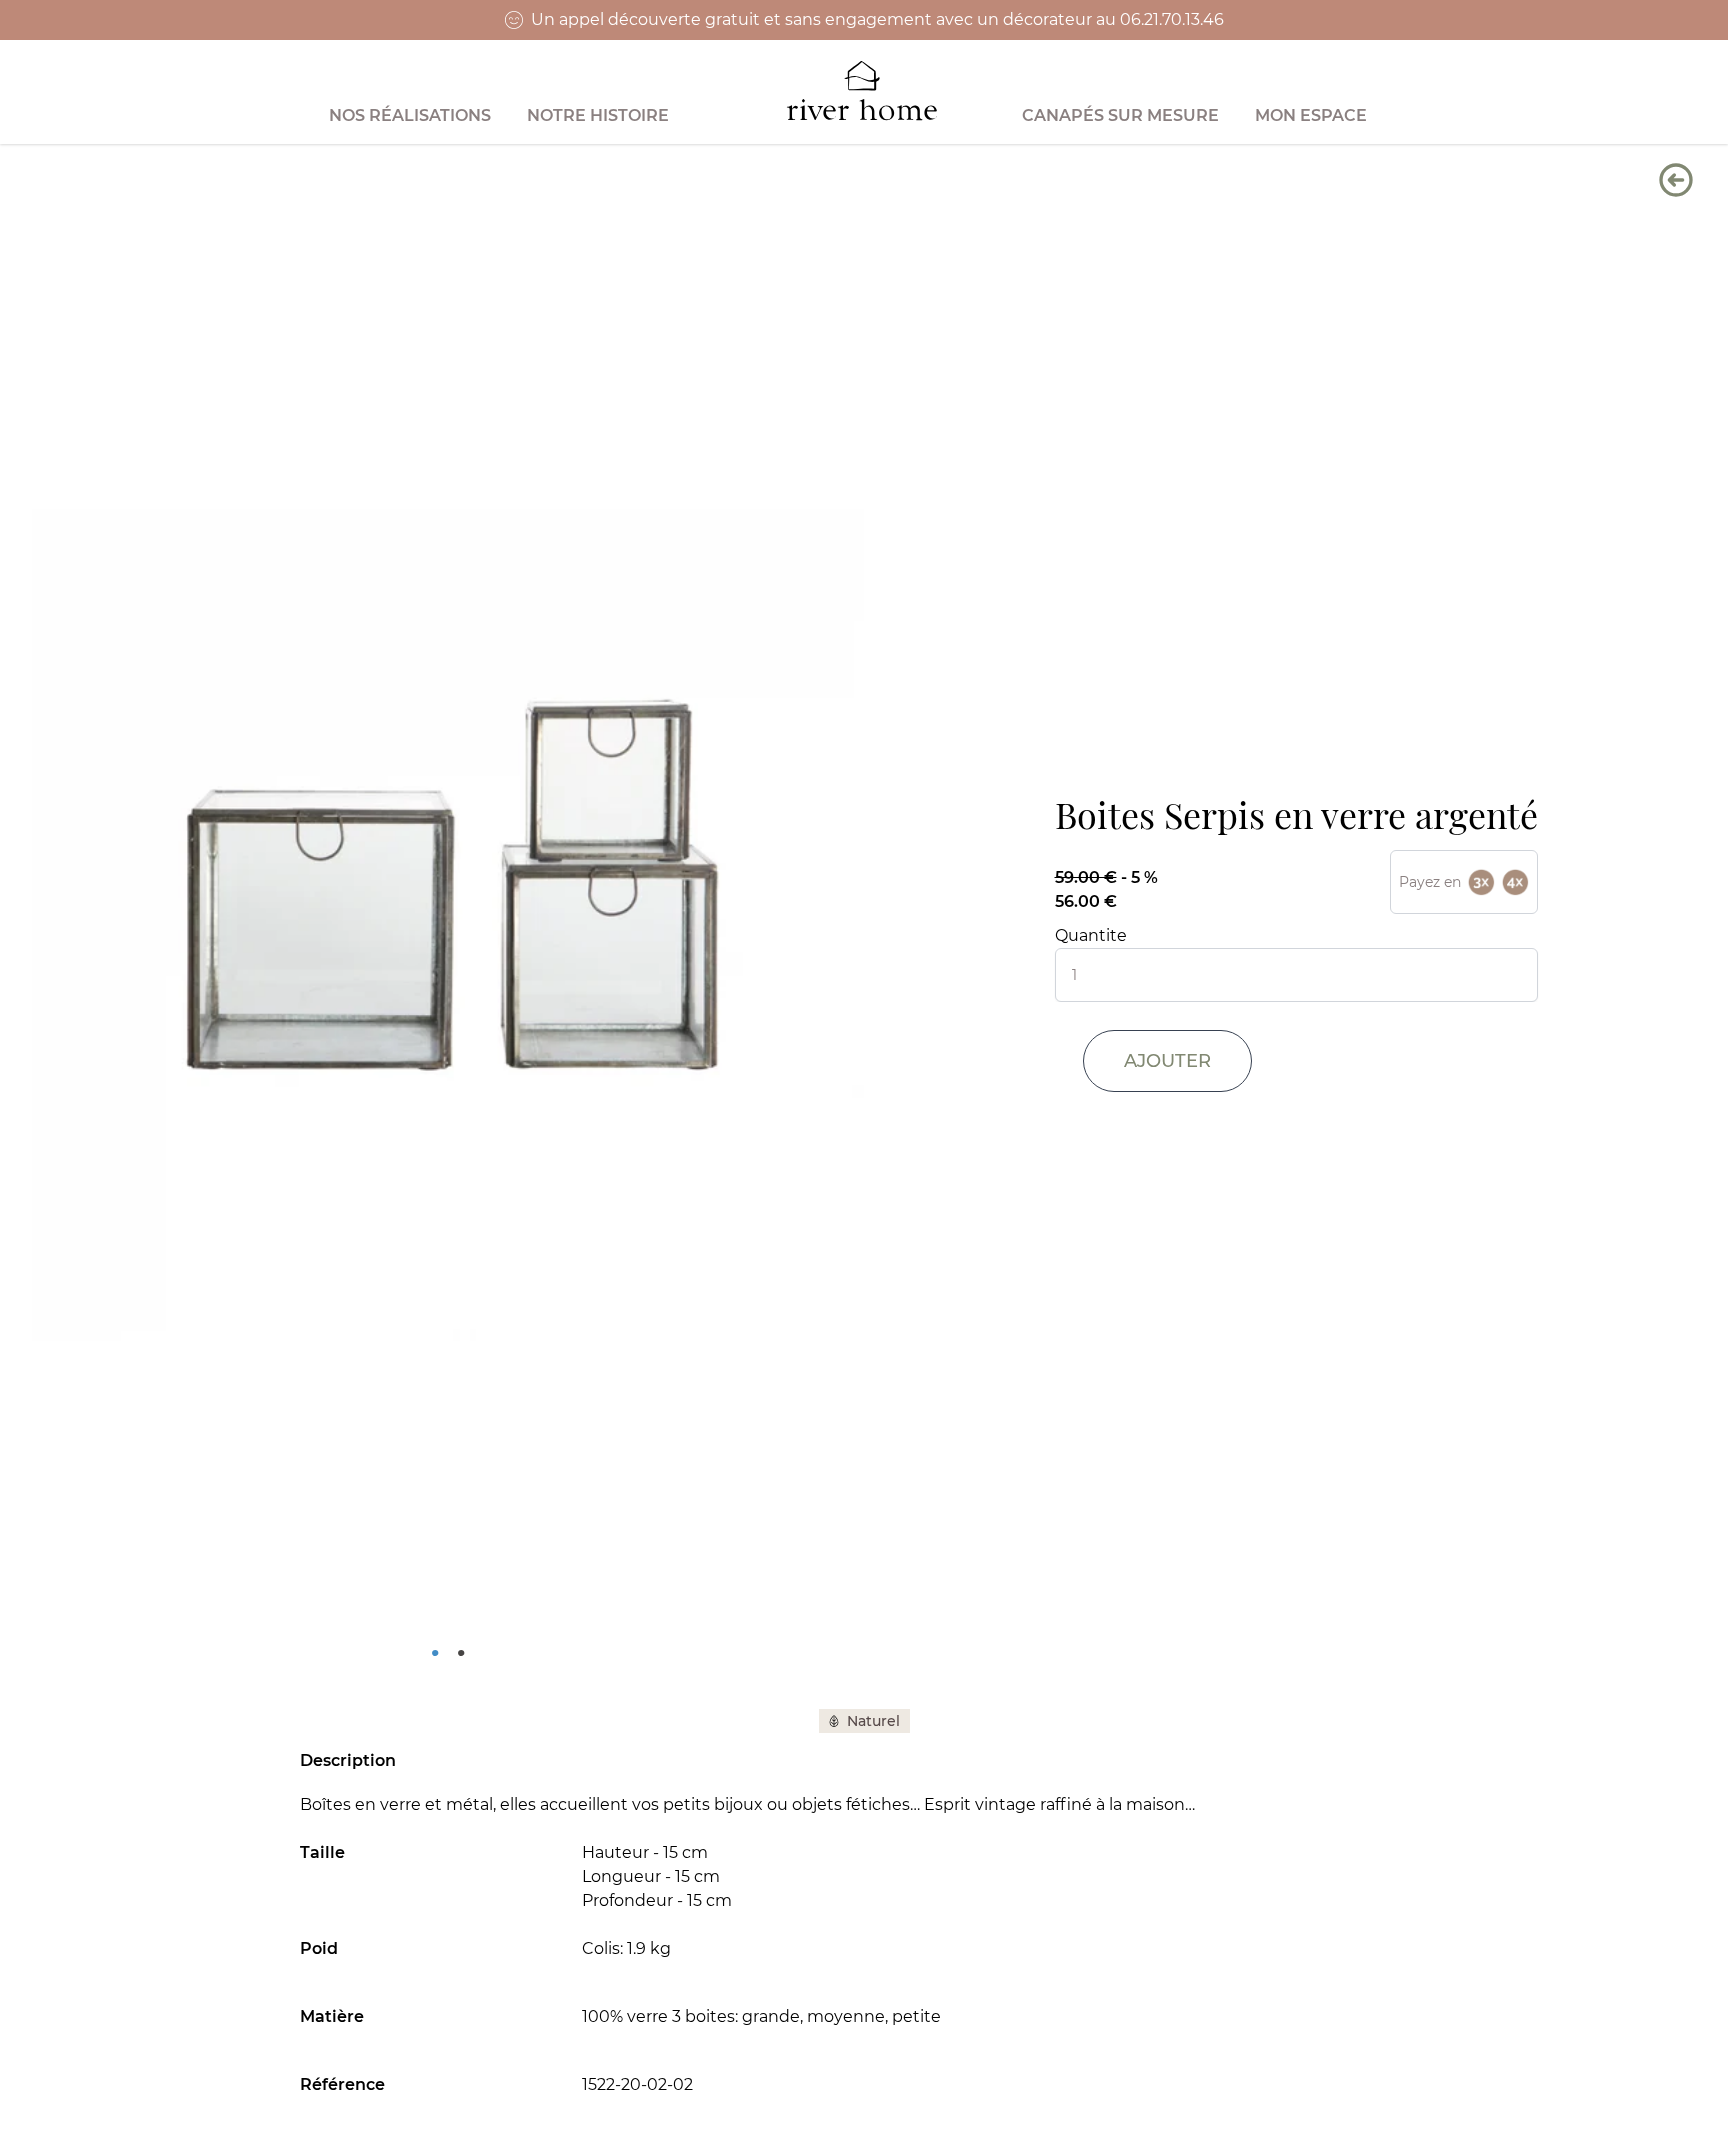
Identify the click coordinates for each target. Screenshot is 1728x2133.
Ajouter (1167, 1061)
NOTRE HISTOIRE (598, 115)
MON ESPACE (1311, 115)
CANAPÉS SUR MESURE (1120, 115)
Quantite (1091, 935)
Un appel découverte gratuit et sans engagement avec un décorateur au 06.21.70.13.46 (877, 19)
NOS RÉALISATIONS (410, 115)
